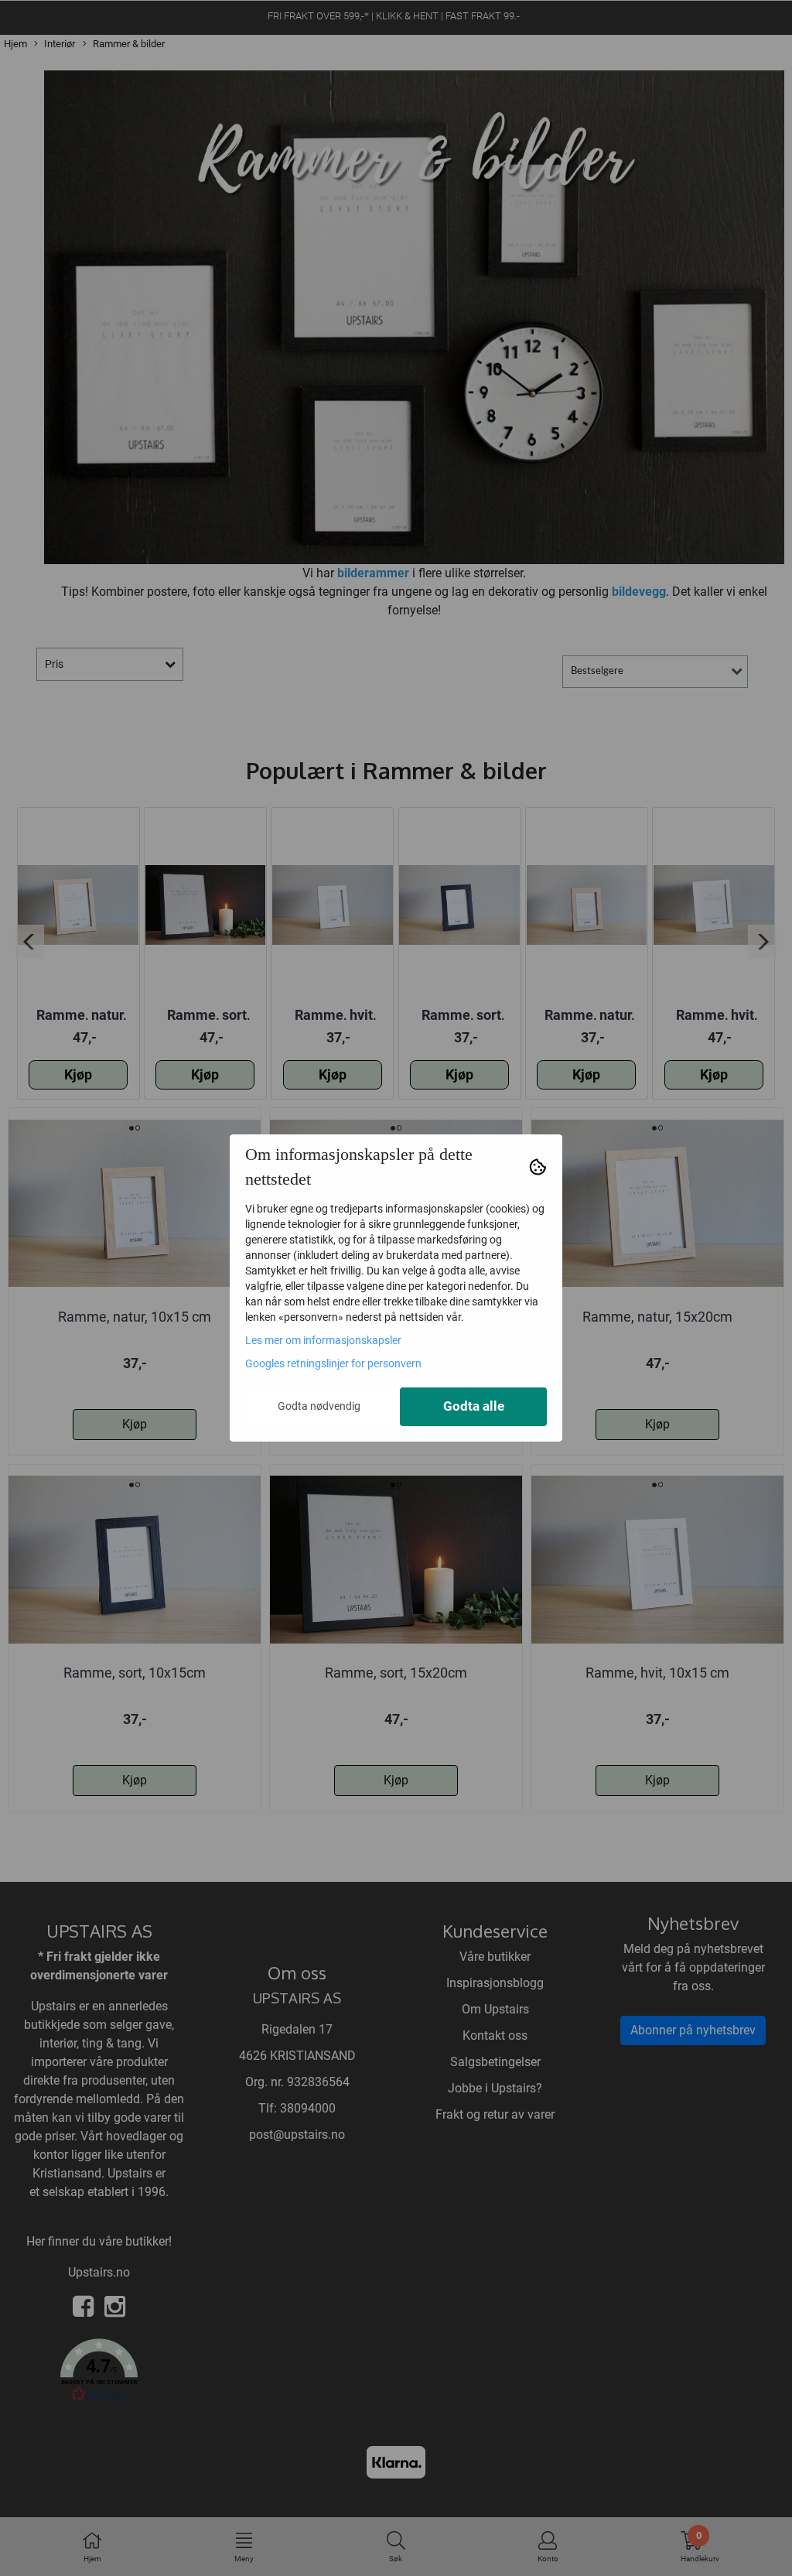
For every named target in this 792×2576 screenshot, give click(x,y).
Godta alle (474, 1406)
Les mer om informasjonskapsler (323, 1340)
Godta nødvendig (319, 1406)
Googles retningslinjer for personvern (333, 1363)
